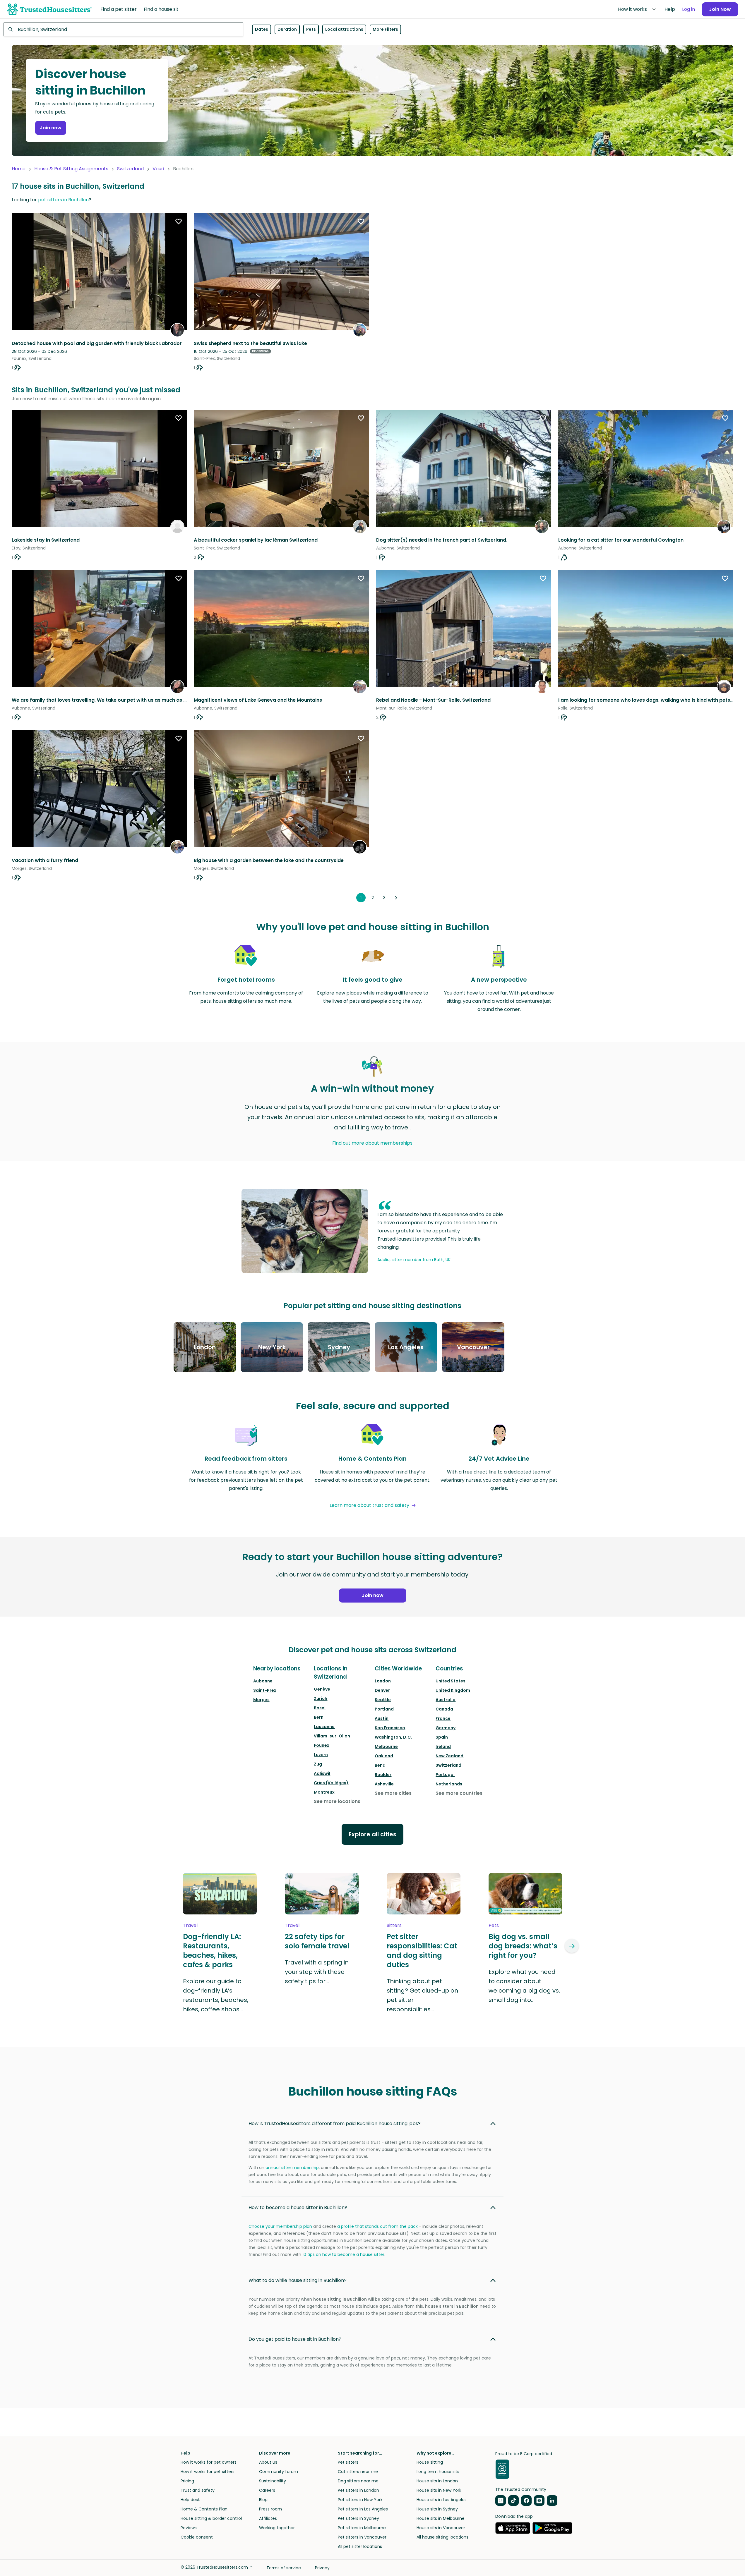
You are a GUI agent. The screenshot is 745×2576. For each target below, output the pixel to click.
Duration (287, 29)
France (443, 1718)
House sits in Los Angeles (442, 2500)
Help (670, 9)
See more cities (393, 1793)
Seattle (383, 1700)
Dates (262, 29)
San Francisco (390, 1728)
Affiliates (268, 2518)
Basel (320, 1708)
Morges (261, 1700)
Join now (51, 128)
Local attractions (344, 29)
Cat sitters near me (358, 2472)
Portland (384, 1709)
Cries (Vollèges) (331, 1783)
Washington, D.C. (393, 1737)
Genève (322, 1689)
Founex (322, 1745)
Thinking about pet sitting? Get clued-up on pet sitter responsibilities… (422, 1995)
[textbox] (123, 29)
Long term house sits (438, 2472)
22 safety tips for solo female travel (317, 1941)
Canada (444, 1709)
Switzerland (130, 169)
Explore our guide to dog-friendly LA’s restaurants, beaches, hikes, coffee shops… (216, 1995)
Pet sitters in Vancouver (362, 2537)
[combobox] (123, 29)
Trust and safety (198, 2490)
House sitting (430, 2462)
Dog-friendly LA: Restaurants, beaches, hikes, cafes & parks (212, 1951)
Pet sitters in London (358, 2490)
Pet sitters (348, 2462)
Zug (318, 1764)
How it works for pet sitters (208, 2472)
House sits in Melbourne (441, 2518)
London (383, 1681)
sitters (394, 1925)
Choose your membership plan (280, 2226)
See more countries (459, 1793)
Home (19, 169)
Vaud (158, 169)
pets (494, 1925)
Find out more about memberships (372, 1143)
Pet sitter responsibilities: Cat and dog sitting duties (422, 1951)
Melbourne (386, 1746)
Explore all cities (372, 1834)
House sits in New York (439, 2490)
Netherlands (449, 1784)
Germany (446, 1728)
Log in (689, 9)
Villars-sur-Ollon (332, 1736)
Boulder (383, 1775)
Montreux (324, 1792)
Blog (263, 2500)
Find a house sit (161, 9)
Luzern (321, 1755)
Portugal (445, 1775)
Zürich (321, 1699)
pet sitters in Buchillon (63, 200)
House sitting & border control (211, 2518)
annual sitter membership (292, 2168)
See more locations (337, 1801)
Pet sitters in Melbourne (362, 2528)
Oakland (384, 1756)
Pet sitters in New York (360, 2500)
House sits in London (437, 2481)
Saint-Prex (265, 1690)
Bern (319, 1717)
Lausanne (324, 1727)
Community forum (279, 2472)
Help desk (190, 2500)
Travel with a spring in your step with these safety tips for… (317, 1972)
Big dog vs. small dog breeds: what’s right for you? (523, 1946)
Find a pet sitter (119, 9)
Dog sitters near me (358, 2481)
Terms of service (284, 2568)
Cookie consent (197, 2537)
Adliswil (322, 1773)
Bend (380, 1765)
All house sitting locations (442, 2537)
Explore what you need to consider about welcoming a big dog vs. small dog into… (524, 1986)
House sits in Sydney (437, 2509)
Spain (442, 1737)
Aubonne (263, 1681)
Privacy (322, 2568)
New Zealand (449, 1756)
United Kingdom (453, 1690)
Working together (277, 2528)
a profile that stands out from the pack (377, 2226)
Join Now (720, 9)
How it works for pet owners (209, 2462)
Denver (382, 1690)
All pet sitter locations (360, 2546)
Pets (311, 29)
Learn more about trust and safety (369, 1505)
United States (451, 1681)
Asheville (384, 1784)
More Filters (385, 29)
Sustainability (273, 2481)
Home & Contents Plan (204, 2509)
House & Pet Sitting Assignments (71, 169)
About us (268, 2462)
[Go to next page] (396, 898)
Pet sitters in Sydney (358, 2518)
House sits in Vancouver (441, 2528)
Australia (446, 1700)
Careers (267, 2490)
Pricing (187, 2481)
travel (190, 1925)
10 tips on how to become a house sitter (343, 2254)
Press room (270, 2509)
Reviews (189, 2528)
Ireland (443, 1746)
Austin (382, 1718)
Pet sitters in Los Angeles (363, 2509)
